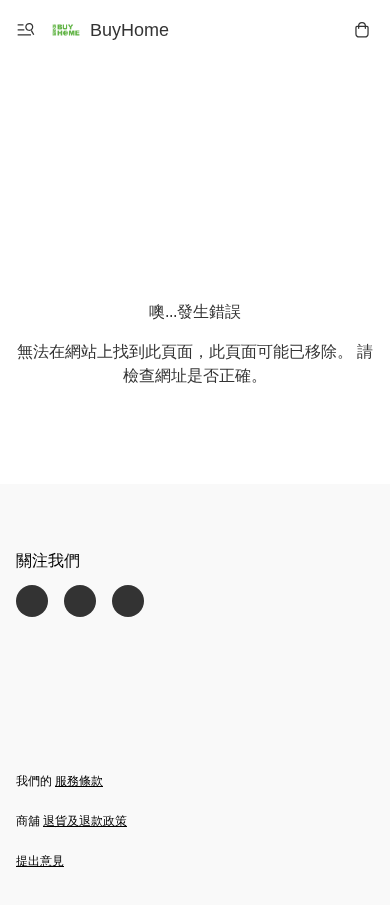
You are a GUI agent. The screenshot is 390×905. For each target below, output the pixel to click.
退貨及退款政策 (85, 821)
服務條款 (79, 781)
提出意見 (40, 861)
